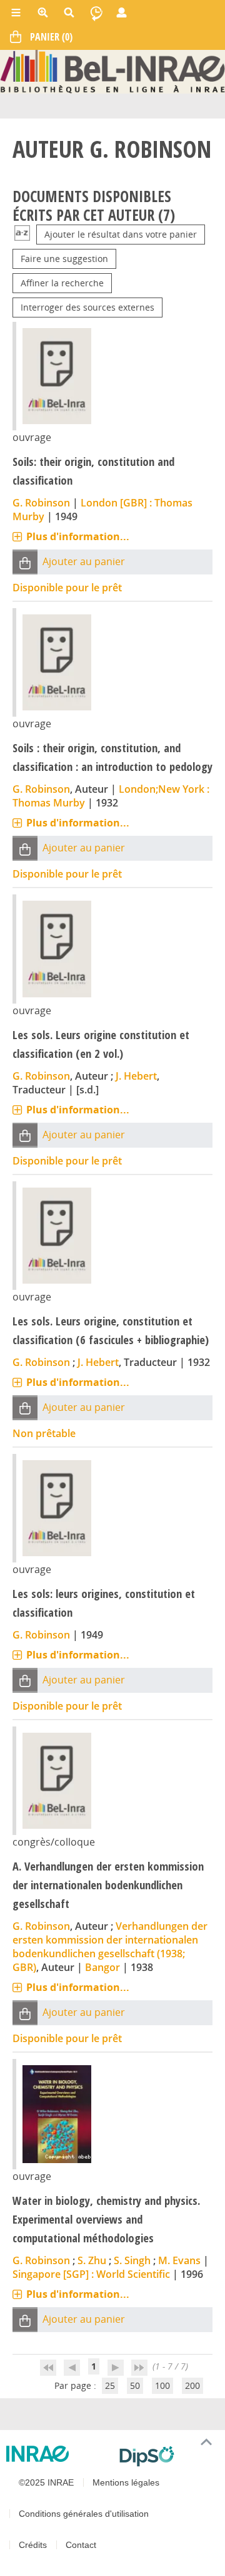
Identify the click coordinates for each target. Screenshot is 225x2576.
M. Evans (179, 2260)
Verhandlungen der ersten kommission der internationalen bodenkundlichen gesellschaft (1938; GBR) (110, 1947)
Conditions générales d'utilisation (84, 2514)
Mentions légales (126, 2482)
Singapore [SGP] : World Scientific (91, 2274)
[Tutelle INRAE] (58, 2454)
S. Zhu (92, 2260)
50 (135, 2385)
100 (162, 2385)
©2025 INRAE (46, 2482)
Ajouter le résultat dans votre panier (121, 234)
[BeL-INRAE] (112, 71)
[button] (25, 562)
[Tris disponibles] (22, 234)
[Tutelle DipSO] (167, 2456)
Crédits (33, 2545)
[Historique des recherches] (96, 12)
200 (192, 2385)
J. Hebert (136, 1076)
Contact (81, 2545)
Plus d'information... (78, 536)
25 (110, 2385)
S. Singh (132, 2260)
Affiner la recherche (62, 283)
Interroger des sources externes (87, 307)
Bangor (102, 1967)
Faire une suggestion (64, 259)
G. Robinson (41, 503)
